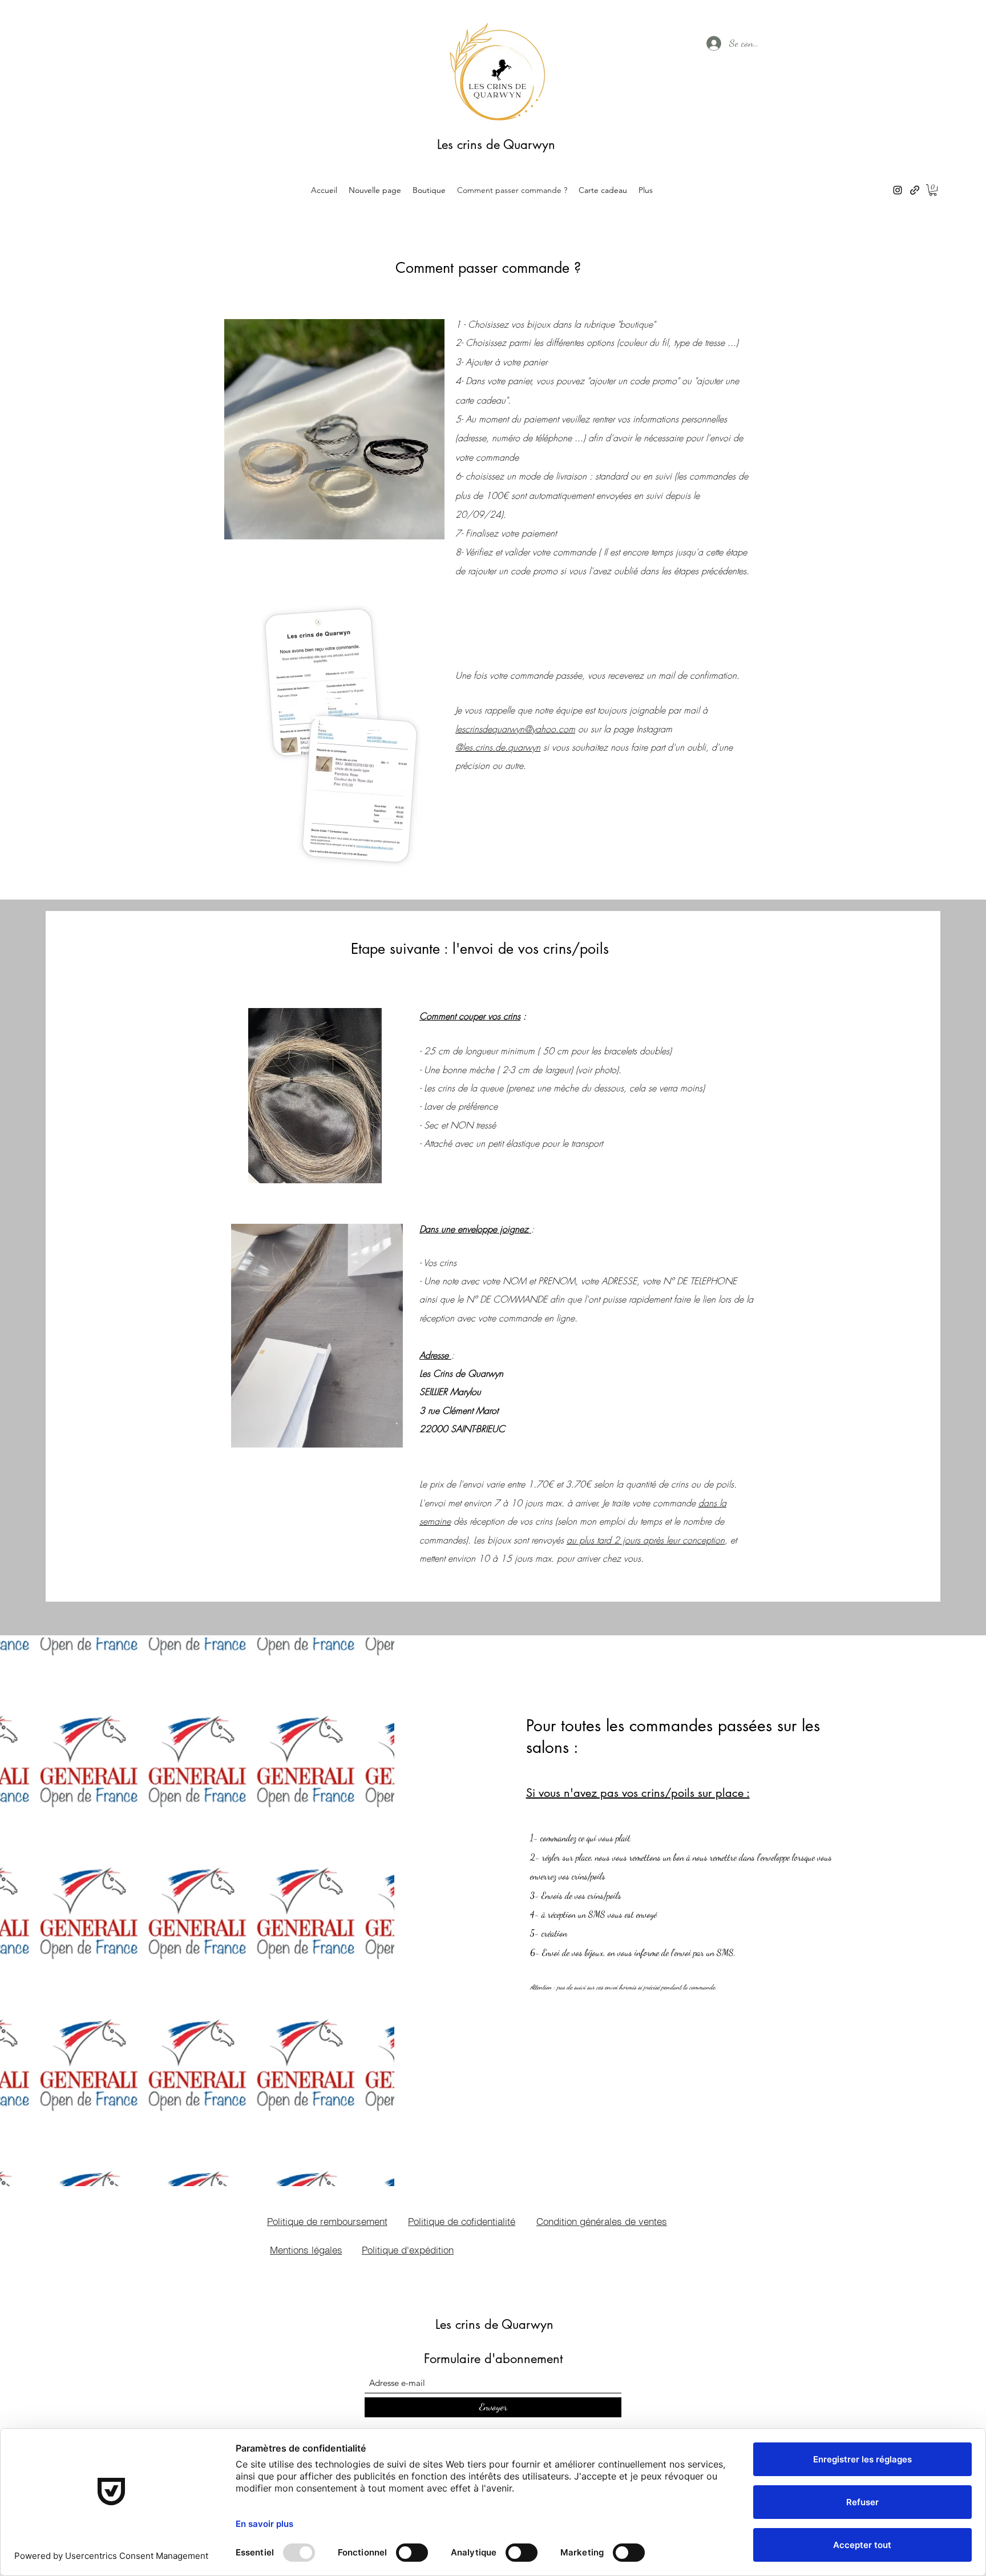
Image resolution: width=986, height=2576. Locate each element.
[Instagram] (898, 190)
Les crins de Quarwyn (496, 144)
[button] (933, 190)
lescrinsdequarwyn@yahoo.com (515, 729)
